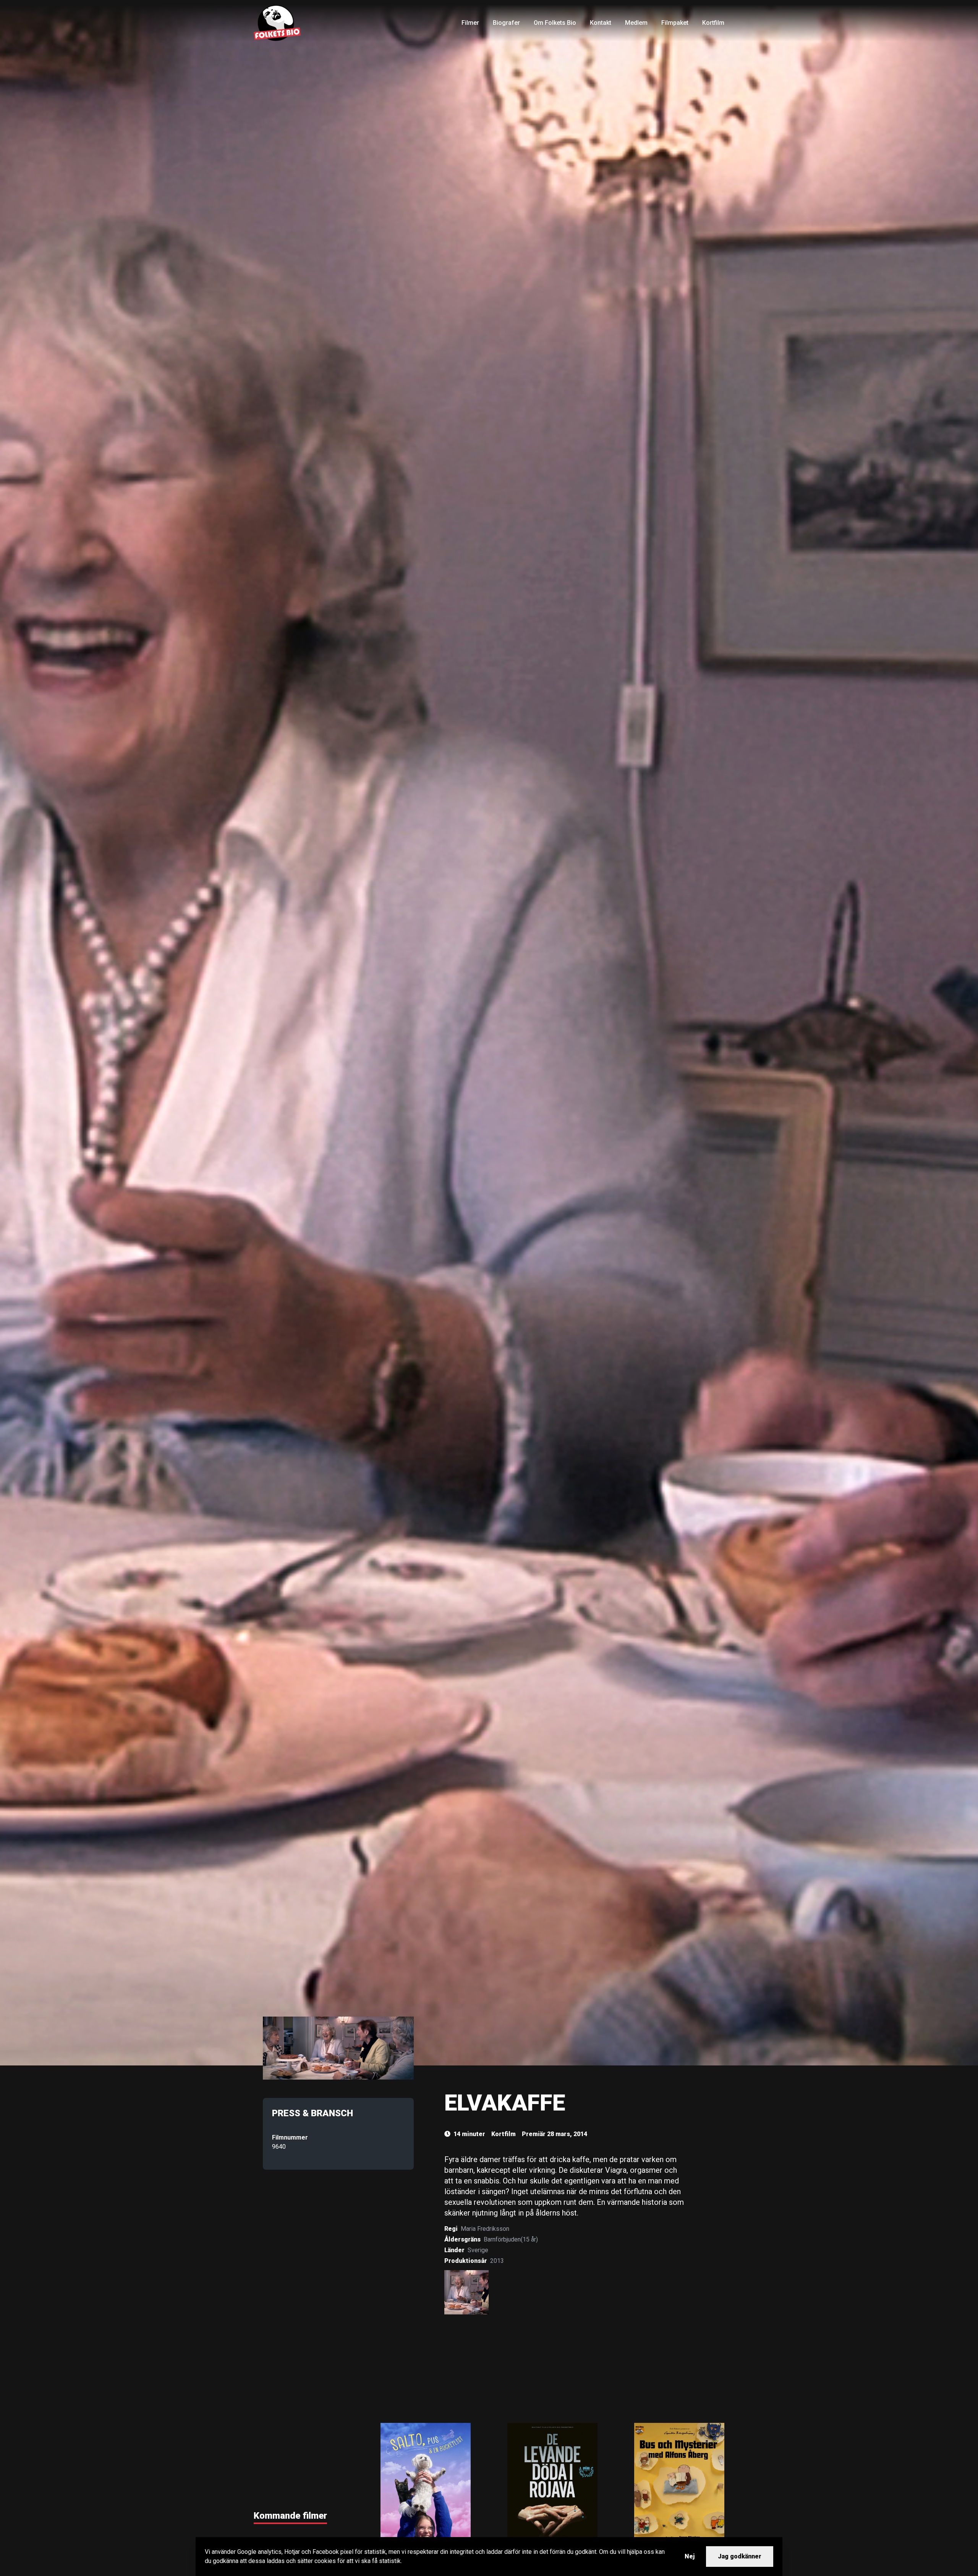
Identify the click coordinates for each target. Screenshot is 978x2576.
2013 (497, 2261)
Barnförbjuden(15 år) (511, 2239)
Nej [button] (690, 2556)
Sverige (478, 2250)
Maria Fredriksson (485, 2229)
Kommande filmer (290, 2516)
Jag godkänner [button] (740, 2556)
